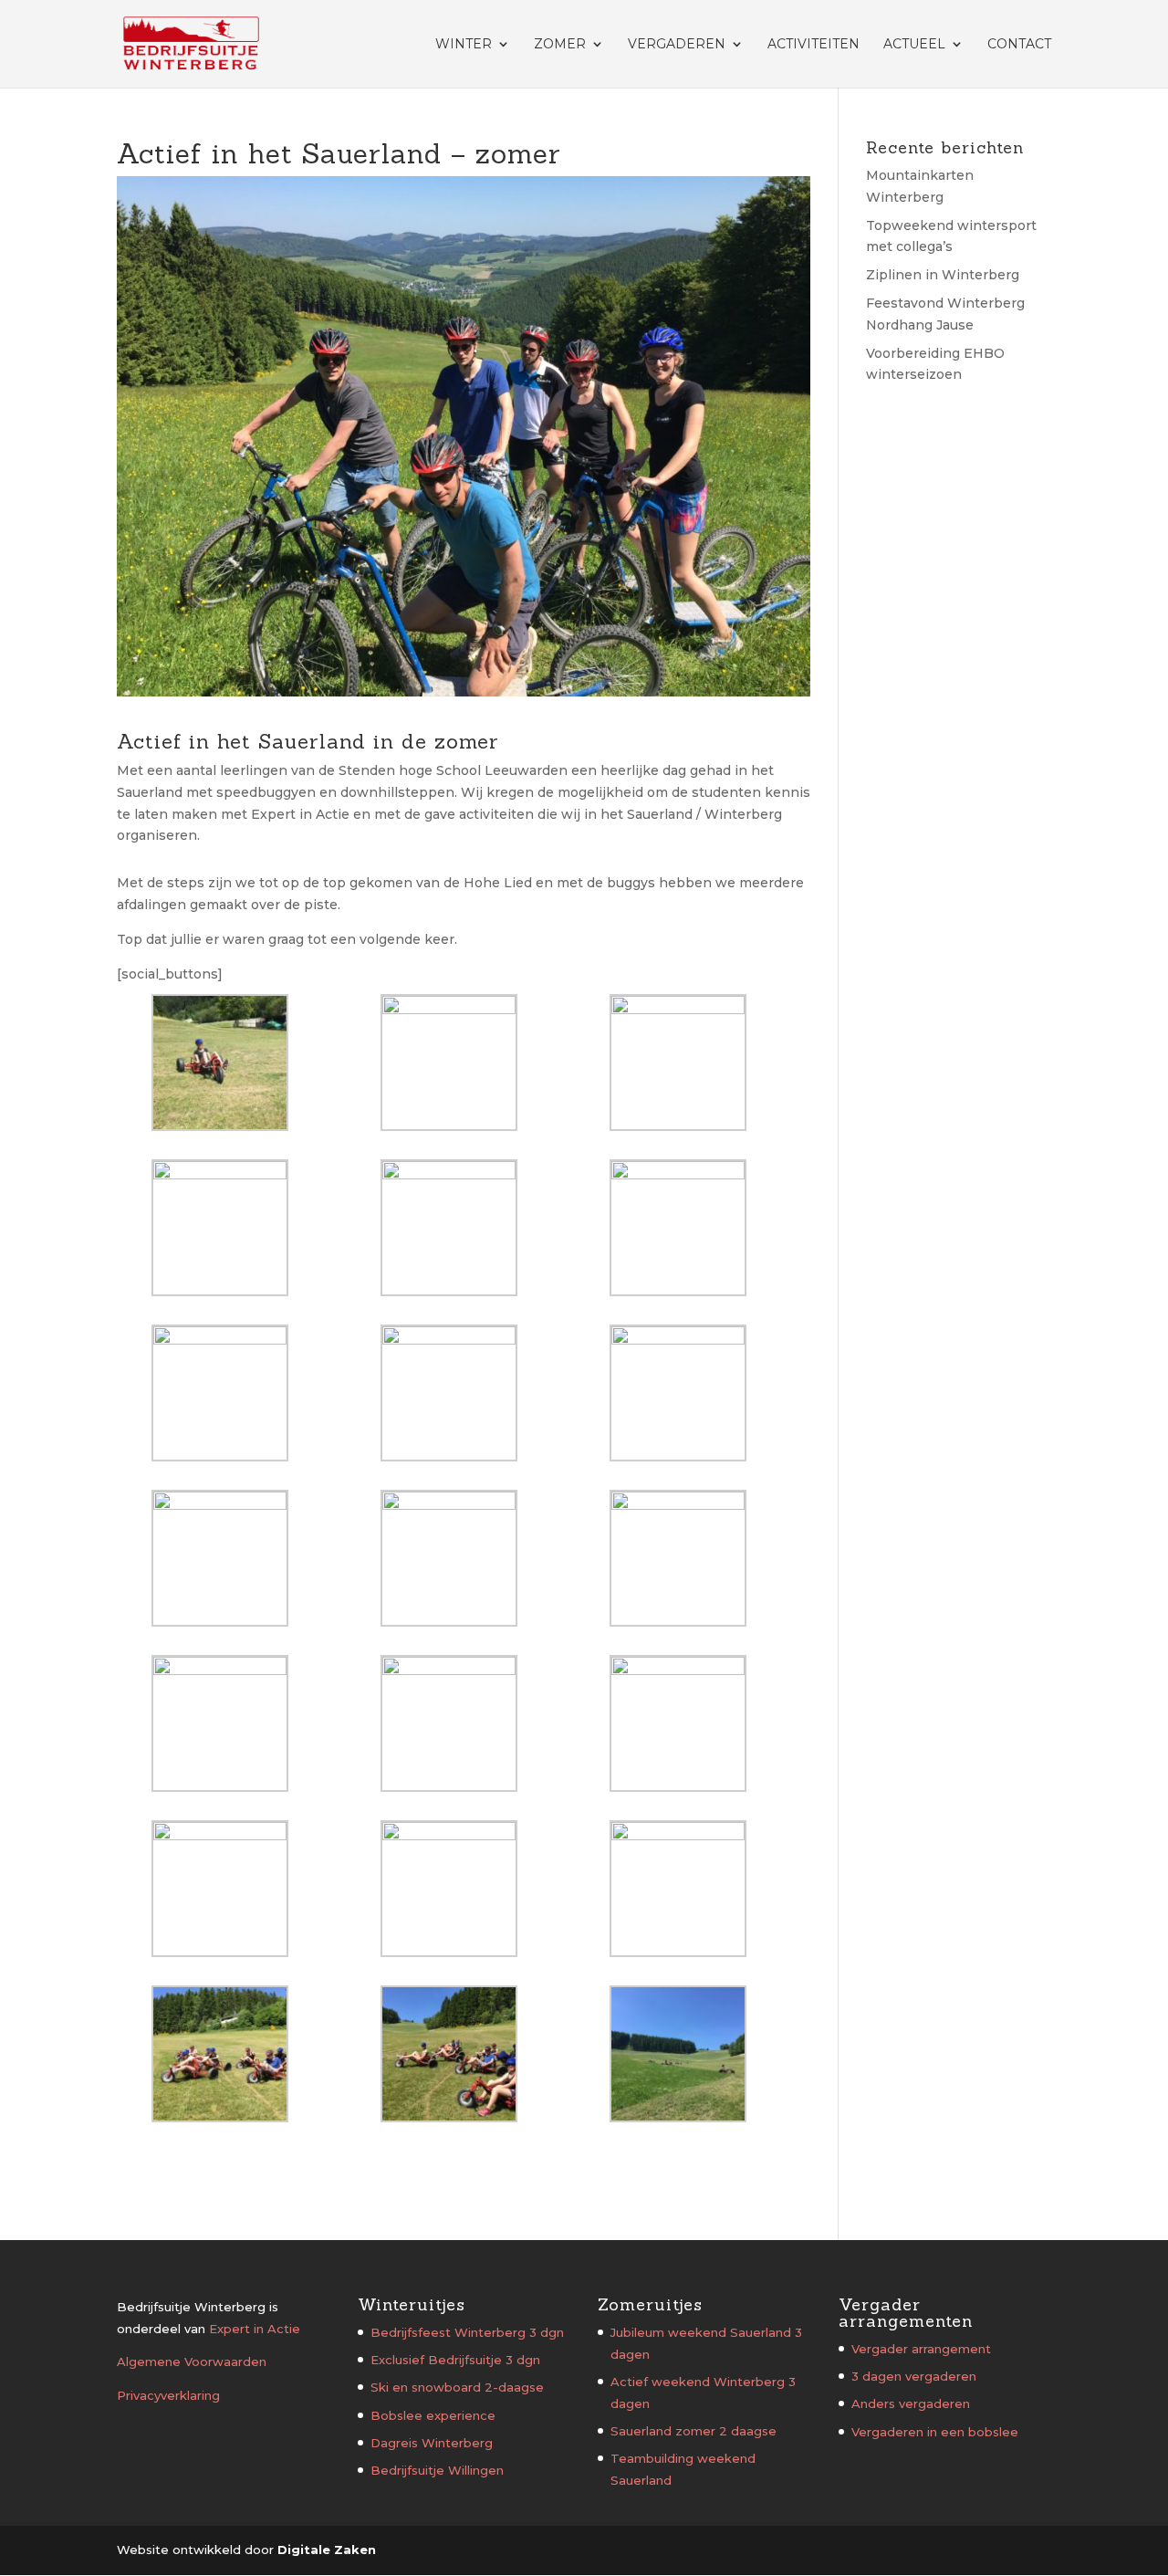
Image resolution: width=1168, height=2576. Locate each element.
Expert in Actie (255, 2329)
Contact (1019, 45)
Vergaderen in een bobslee (935, 2432)
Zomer (560, 45)
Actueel (914, 45)
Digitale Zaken (327, 2550)
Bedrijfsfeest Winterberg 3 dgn (467, 2332)
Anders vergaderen (911, 2403)
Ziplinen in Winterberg (943, 275)
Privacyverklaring (168, 2395)
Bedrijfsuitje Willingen (437, 2470)
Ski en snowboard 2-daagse (457, 2387)
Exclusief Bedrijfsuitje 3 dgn (455, 2360)
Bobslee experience (433, 2415)
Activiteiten (813, 45)
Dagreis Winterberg (432, 2443)
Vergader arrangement (921, 2349)
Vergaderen (677, 45)
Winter (464, 45)
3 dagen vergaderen (914, 2376)
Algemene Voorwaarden (192, 2361)
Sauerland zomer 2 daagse (693, 2431)
